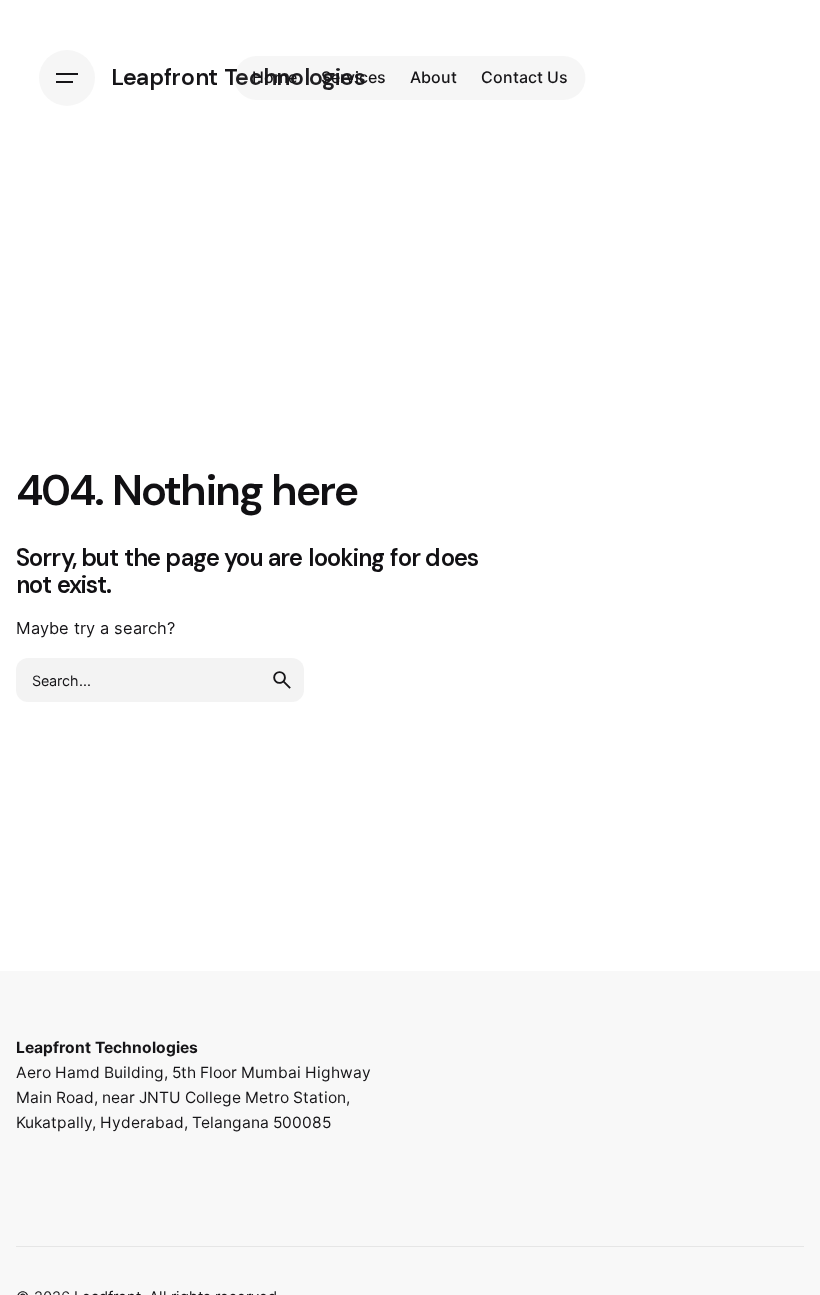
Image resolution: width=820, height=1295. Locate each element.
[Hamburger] (67, 78)
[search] (282, 680)
